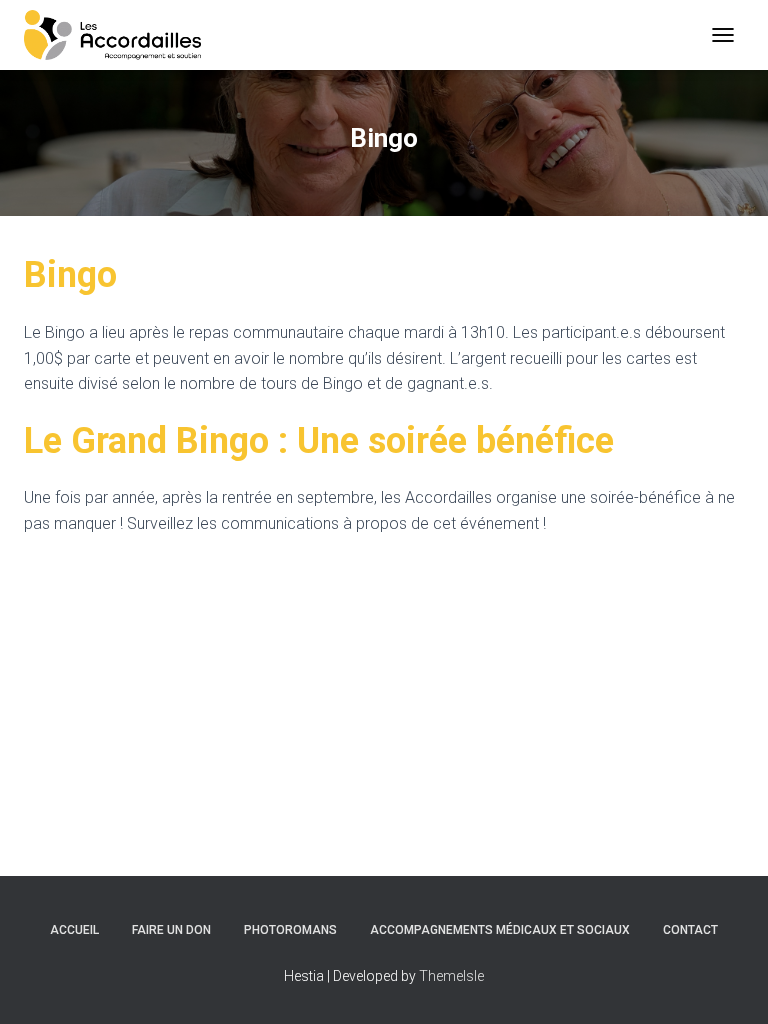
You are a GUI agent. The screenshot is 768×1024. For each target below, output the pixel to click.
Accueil (74, 930)
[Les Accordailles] (120, 35)
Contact (690, 930)
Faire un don (171, 930)
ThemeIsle (451, 976)
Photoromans (290, 930)
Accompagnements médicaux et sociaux (500, 930)
